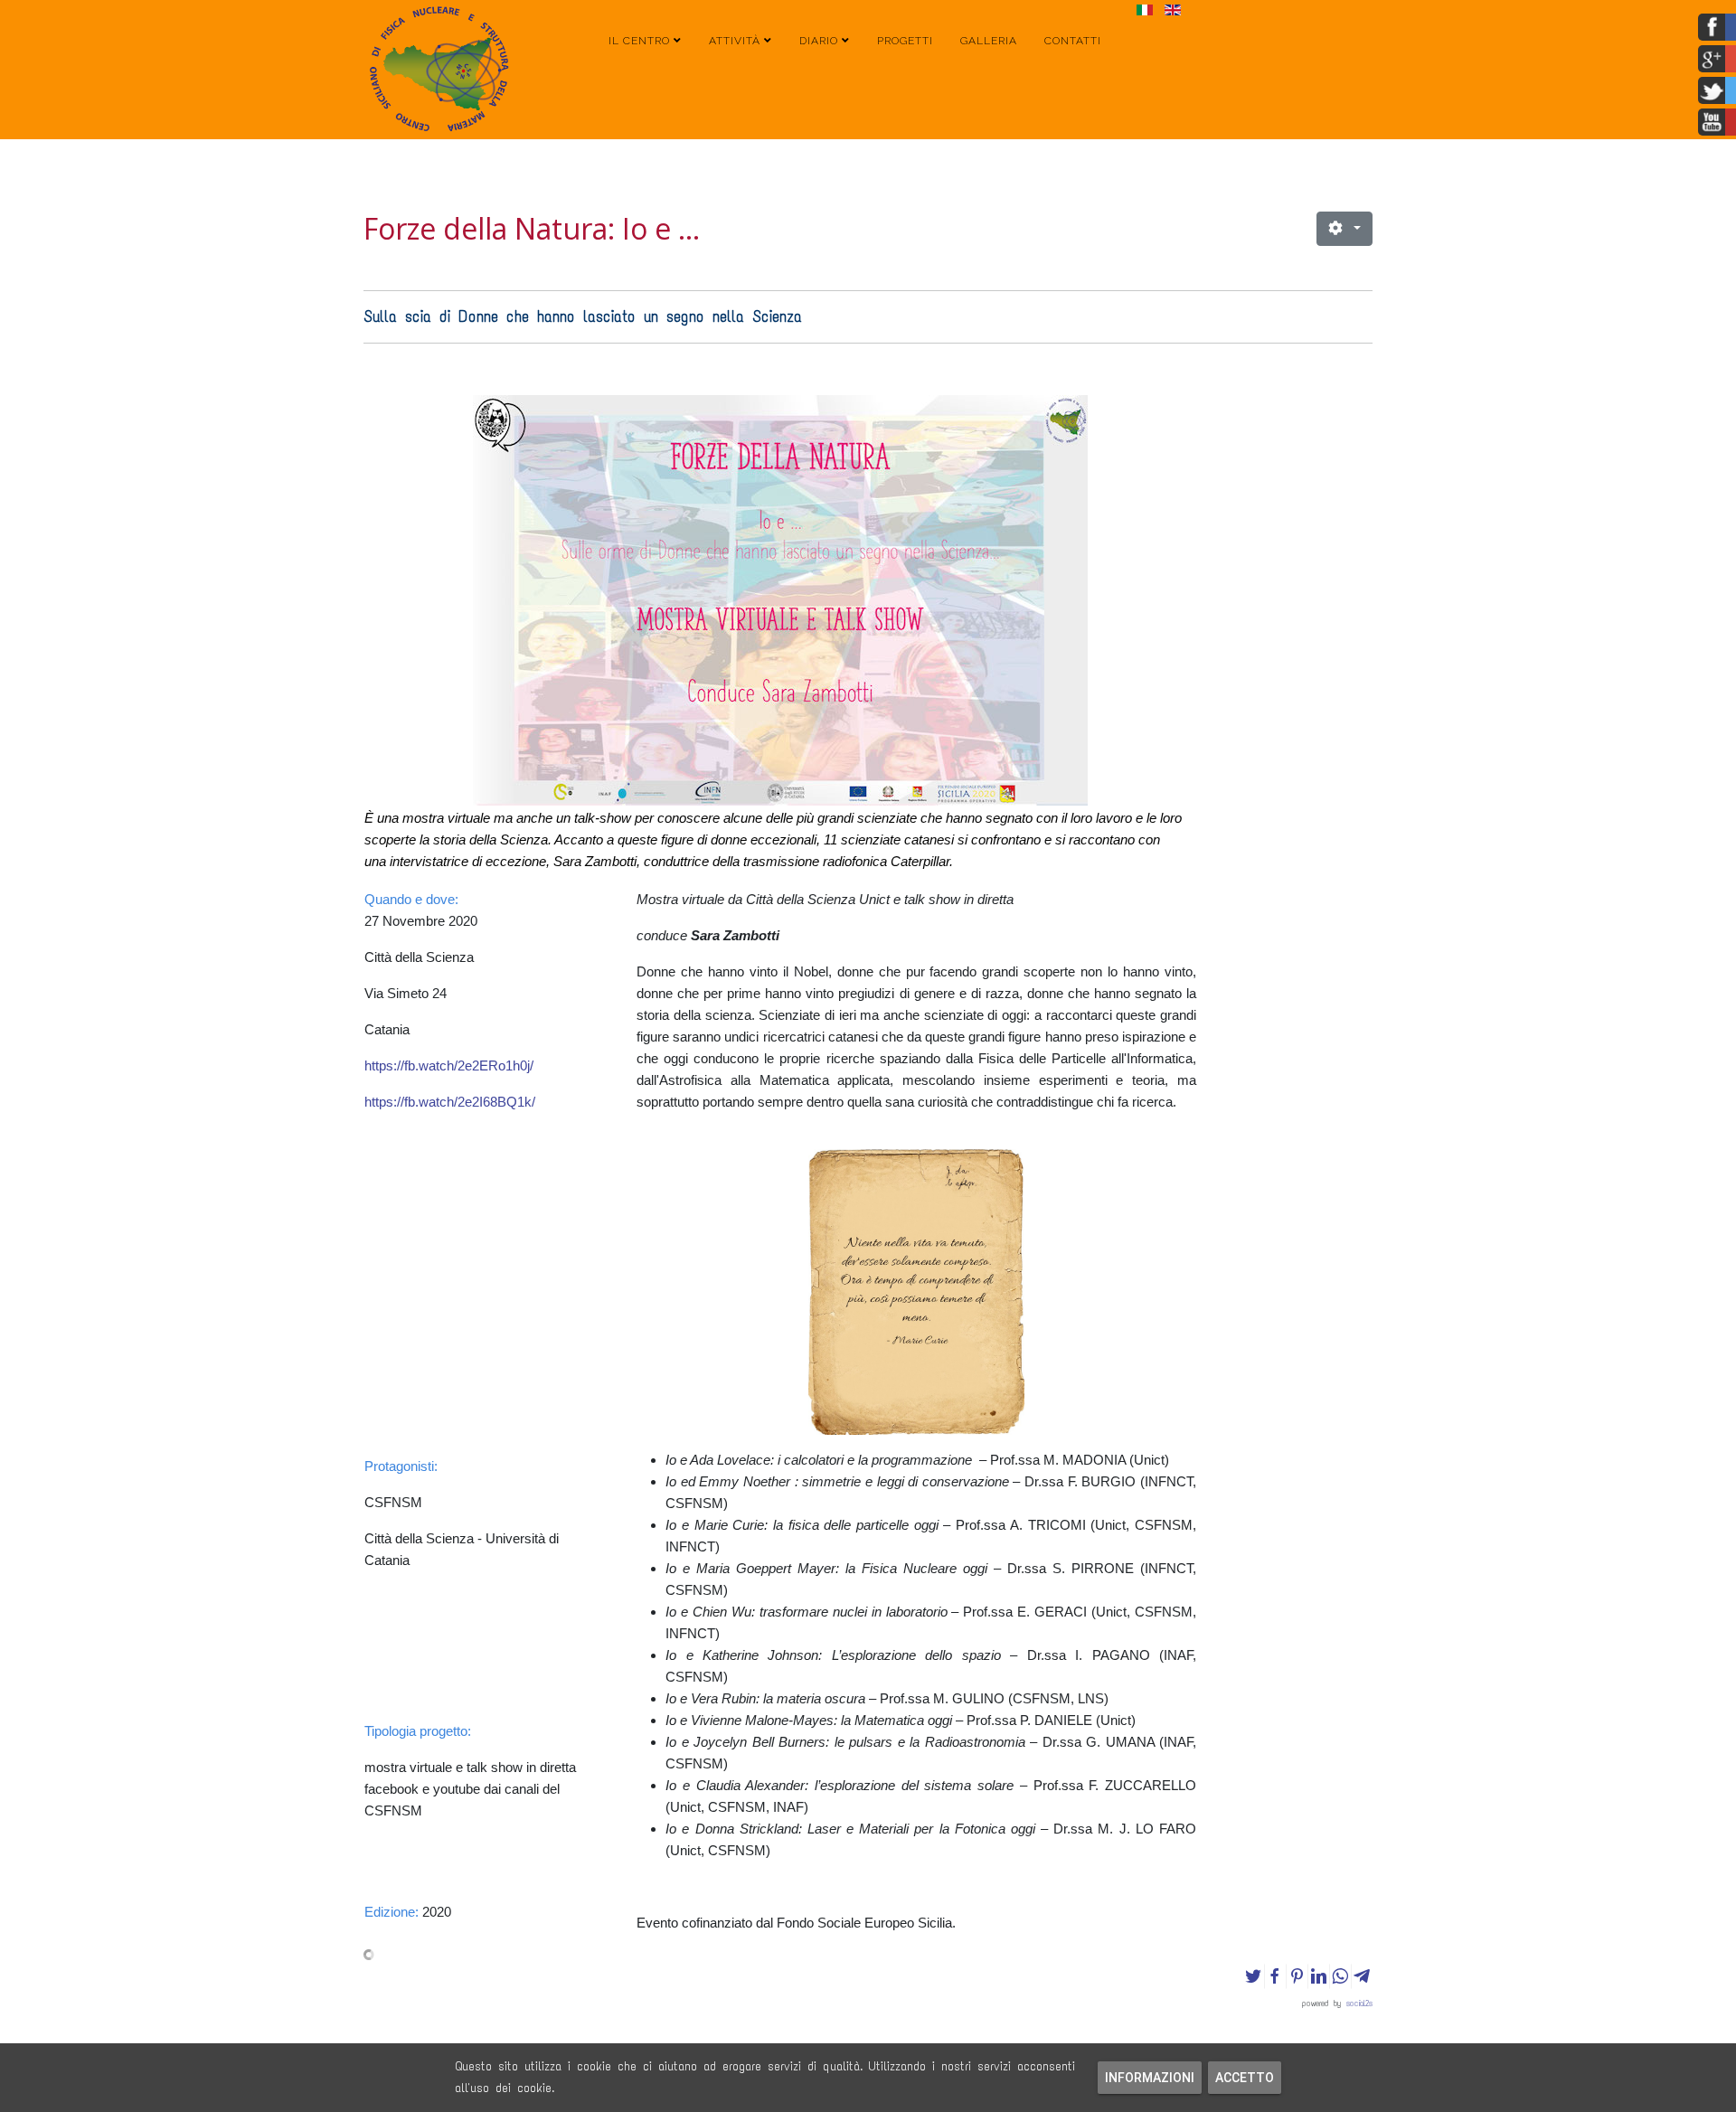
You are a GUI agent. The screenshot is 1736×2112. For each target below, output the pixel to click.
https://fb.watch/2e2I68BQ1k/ (450, 1102)
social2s (1359, 2003)
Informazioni (1150, 2078)
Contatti (1073, 41)
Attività (735, 41)
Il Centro (639, 41)
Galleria (989, 41)
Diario (819, 41)
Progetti (905, 41)
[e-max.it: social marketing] (868, 1955)
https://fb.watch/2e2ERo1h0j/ (449, 1065)
